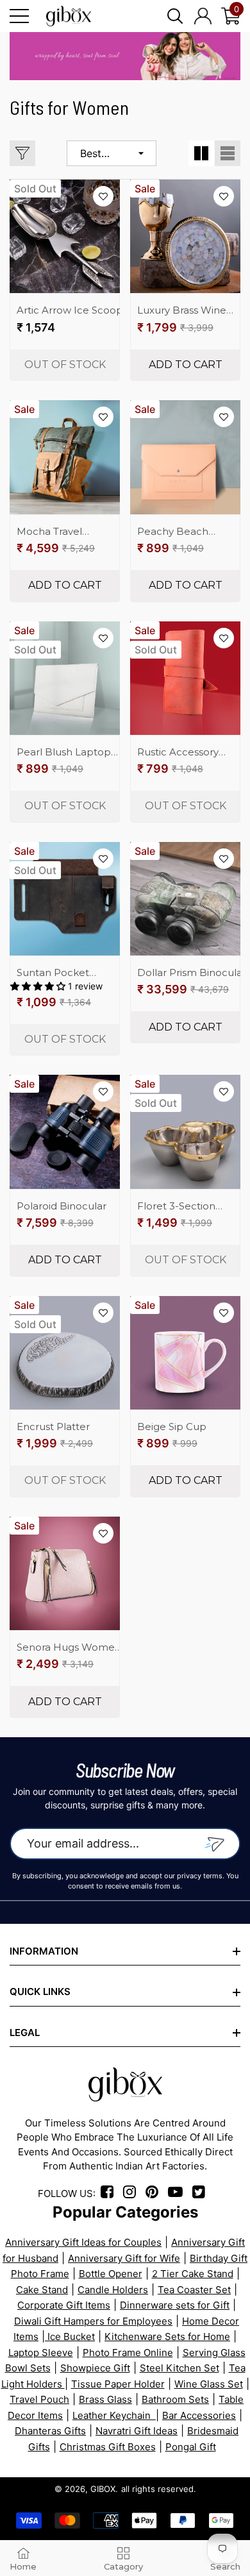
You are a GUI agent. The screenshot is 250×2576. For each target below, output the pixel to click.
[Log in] (203, 16)
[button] (175, 16)
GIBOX (103, 2489)
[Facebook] (109, 2193)
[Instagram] (133, 2193)
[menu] (19, 16)
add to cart (186, 365)
